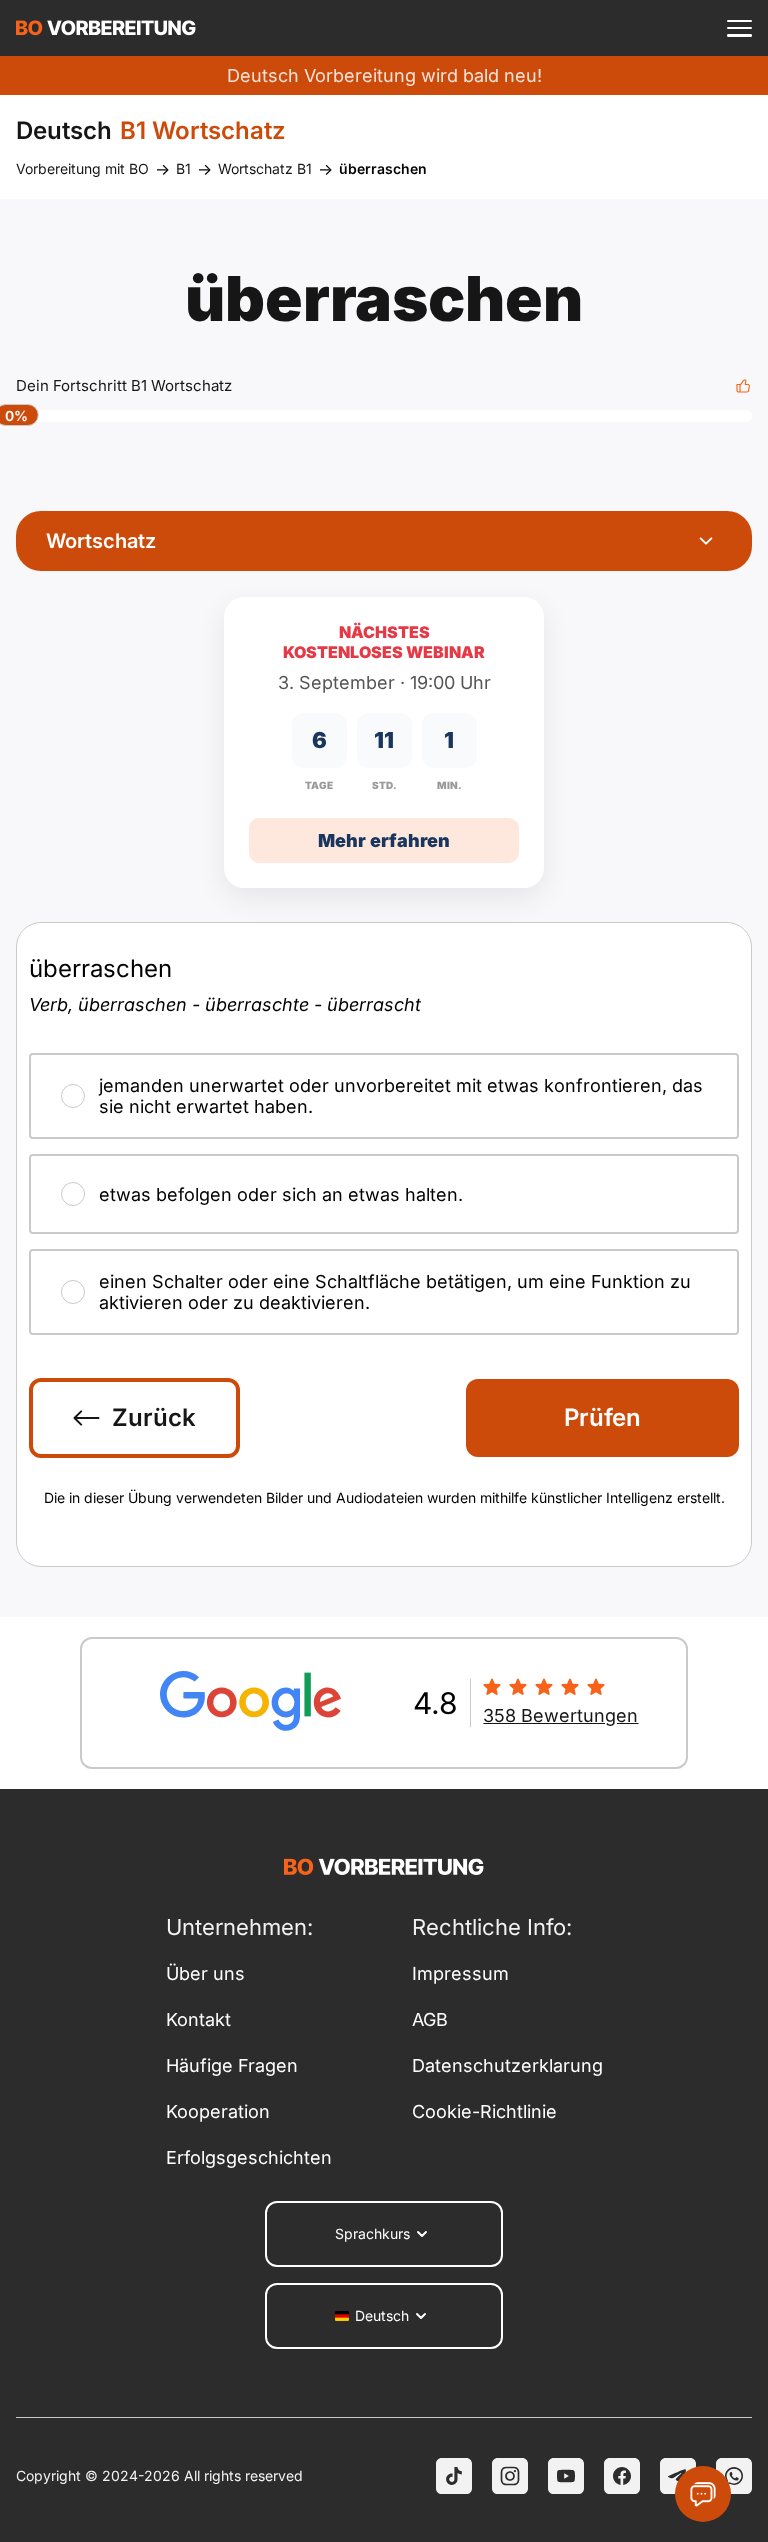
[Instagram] (510, 2476)
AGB (430, 2019)
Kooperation (218, 2111)
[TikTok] (454, 2476)
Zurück (154, 1417)
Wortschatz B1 (265, 168)
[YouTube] (566, 2476)
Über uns (205, 1973)
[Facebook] (622, 2476)
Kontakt (198, 2019)
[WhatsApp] (734, 2476)
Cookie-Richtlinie (484, 2111)
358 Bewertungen (560, 1715)
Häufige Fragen (232, 2065)
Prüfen (602, 1417)
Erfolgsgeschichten (249, 2157)
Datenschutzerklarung (507, 2065)
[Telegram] (678, 2476)
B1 (183, 168)
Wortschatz (101, 541)
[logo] (106, 28)
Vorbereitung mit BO (82, 168)
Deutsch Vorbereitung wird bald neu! (384, 75)
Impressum (460, 1973)
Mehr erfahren (384, 840)
